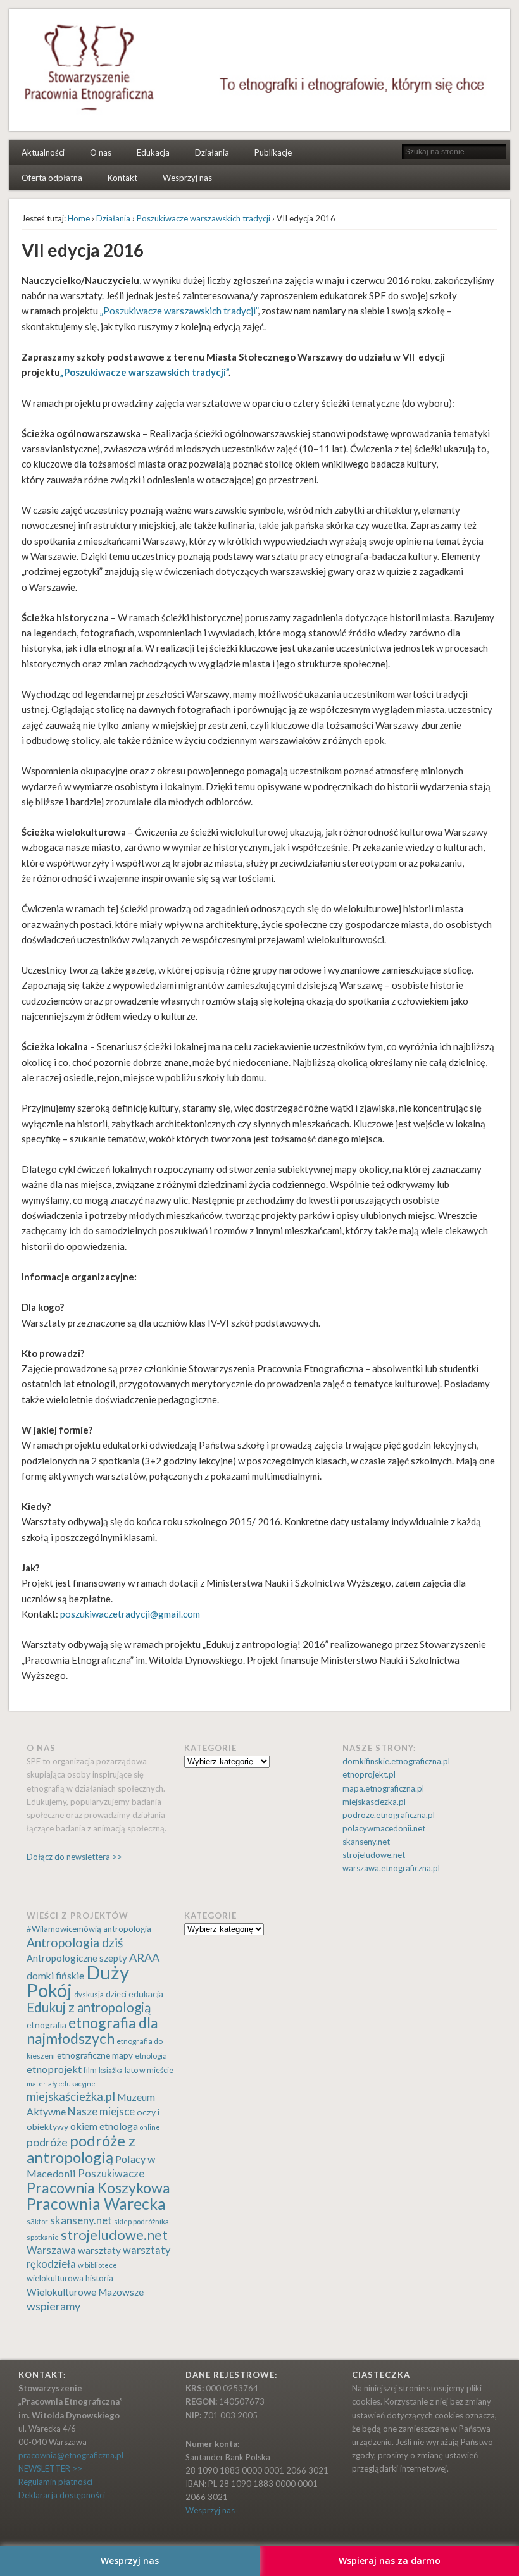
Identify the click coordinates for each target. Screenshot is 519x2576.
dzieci (116, 1994)
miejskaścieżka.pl (71, 2096)
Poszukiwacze (111, 2174)
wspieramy (53, 2306)
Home (79, 218)
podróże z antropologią (81, 2149)
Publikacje (273, 152)
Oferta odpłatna (52, 178)
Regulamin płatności (55, 2482)
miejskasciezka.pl (374, 1802)
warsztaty (99, 2250)
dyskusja (89, 1994)
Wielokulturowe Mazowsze (85, 2292)
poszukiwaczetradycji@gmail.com (130, 1614)
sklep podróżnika (141, 2221)
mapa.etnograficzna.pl (383, 1788)
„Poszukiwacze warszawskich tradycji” (179, 311)
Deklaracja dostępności (62, 2495)
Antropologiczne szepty (77, 1958)
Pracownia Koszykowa (98, 2188)
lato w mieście (149, 2070)
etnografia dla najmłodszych (92, 2030)
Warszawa (51, 2250)
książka (111, 2070)
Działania (212, 152)
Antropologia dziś (75, 1942)
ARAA (144, 1957)
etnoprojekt (54, 2069)
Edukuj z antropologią (89, 2007)
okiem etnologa (104, 2126)
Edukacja (153, 152)
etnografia (47, 2025)
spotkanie (43, 2237)
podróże (47, 2142)
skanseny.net (366, 1842)
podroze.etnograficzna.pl (389, 1815)
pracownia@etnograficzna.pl (71, 2455)
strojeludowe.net (374, 1855)
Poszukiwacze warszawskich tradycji (203, 218)
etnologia (151, 2056)
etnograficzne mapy (95, 2055)
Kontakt (122, 178)
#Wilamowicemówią (64, 1929)
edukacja (146, 1994)
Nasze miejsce (101, 2111)
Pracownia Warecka (96, 2204)
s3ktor (37, 2221)
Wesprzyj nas (187, 178)
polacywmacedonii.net (384, 1828)
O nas (101, 152)
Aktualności (43, 152)
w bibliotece (97, 2265)
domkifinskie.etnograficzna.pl (396, 1761)
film (90, 2070)
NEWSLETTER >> (50, 2468)
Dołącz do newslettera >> (74, 1857)
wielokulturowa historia (70, 2278)
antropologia (127, 1929)
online (150, 2127)
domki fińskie (55, 1976)
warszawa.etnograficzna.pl (391, 1868)
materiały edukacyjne (61, 2084)
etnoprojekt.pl (369, 1774)
